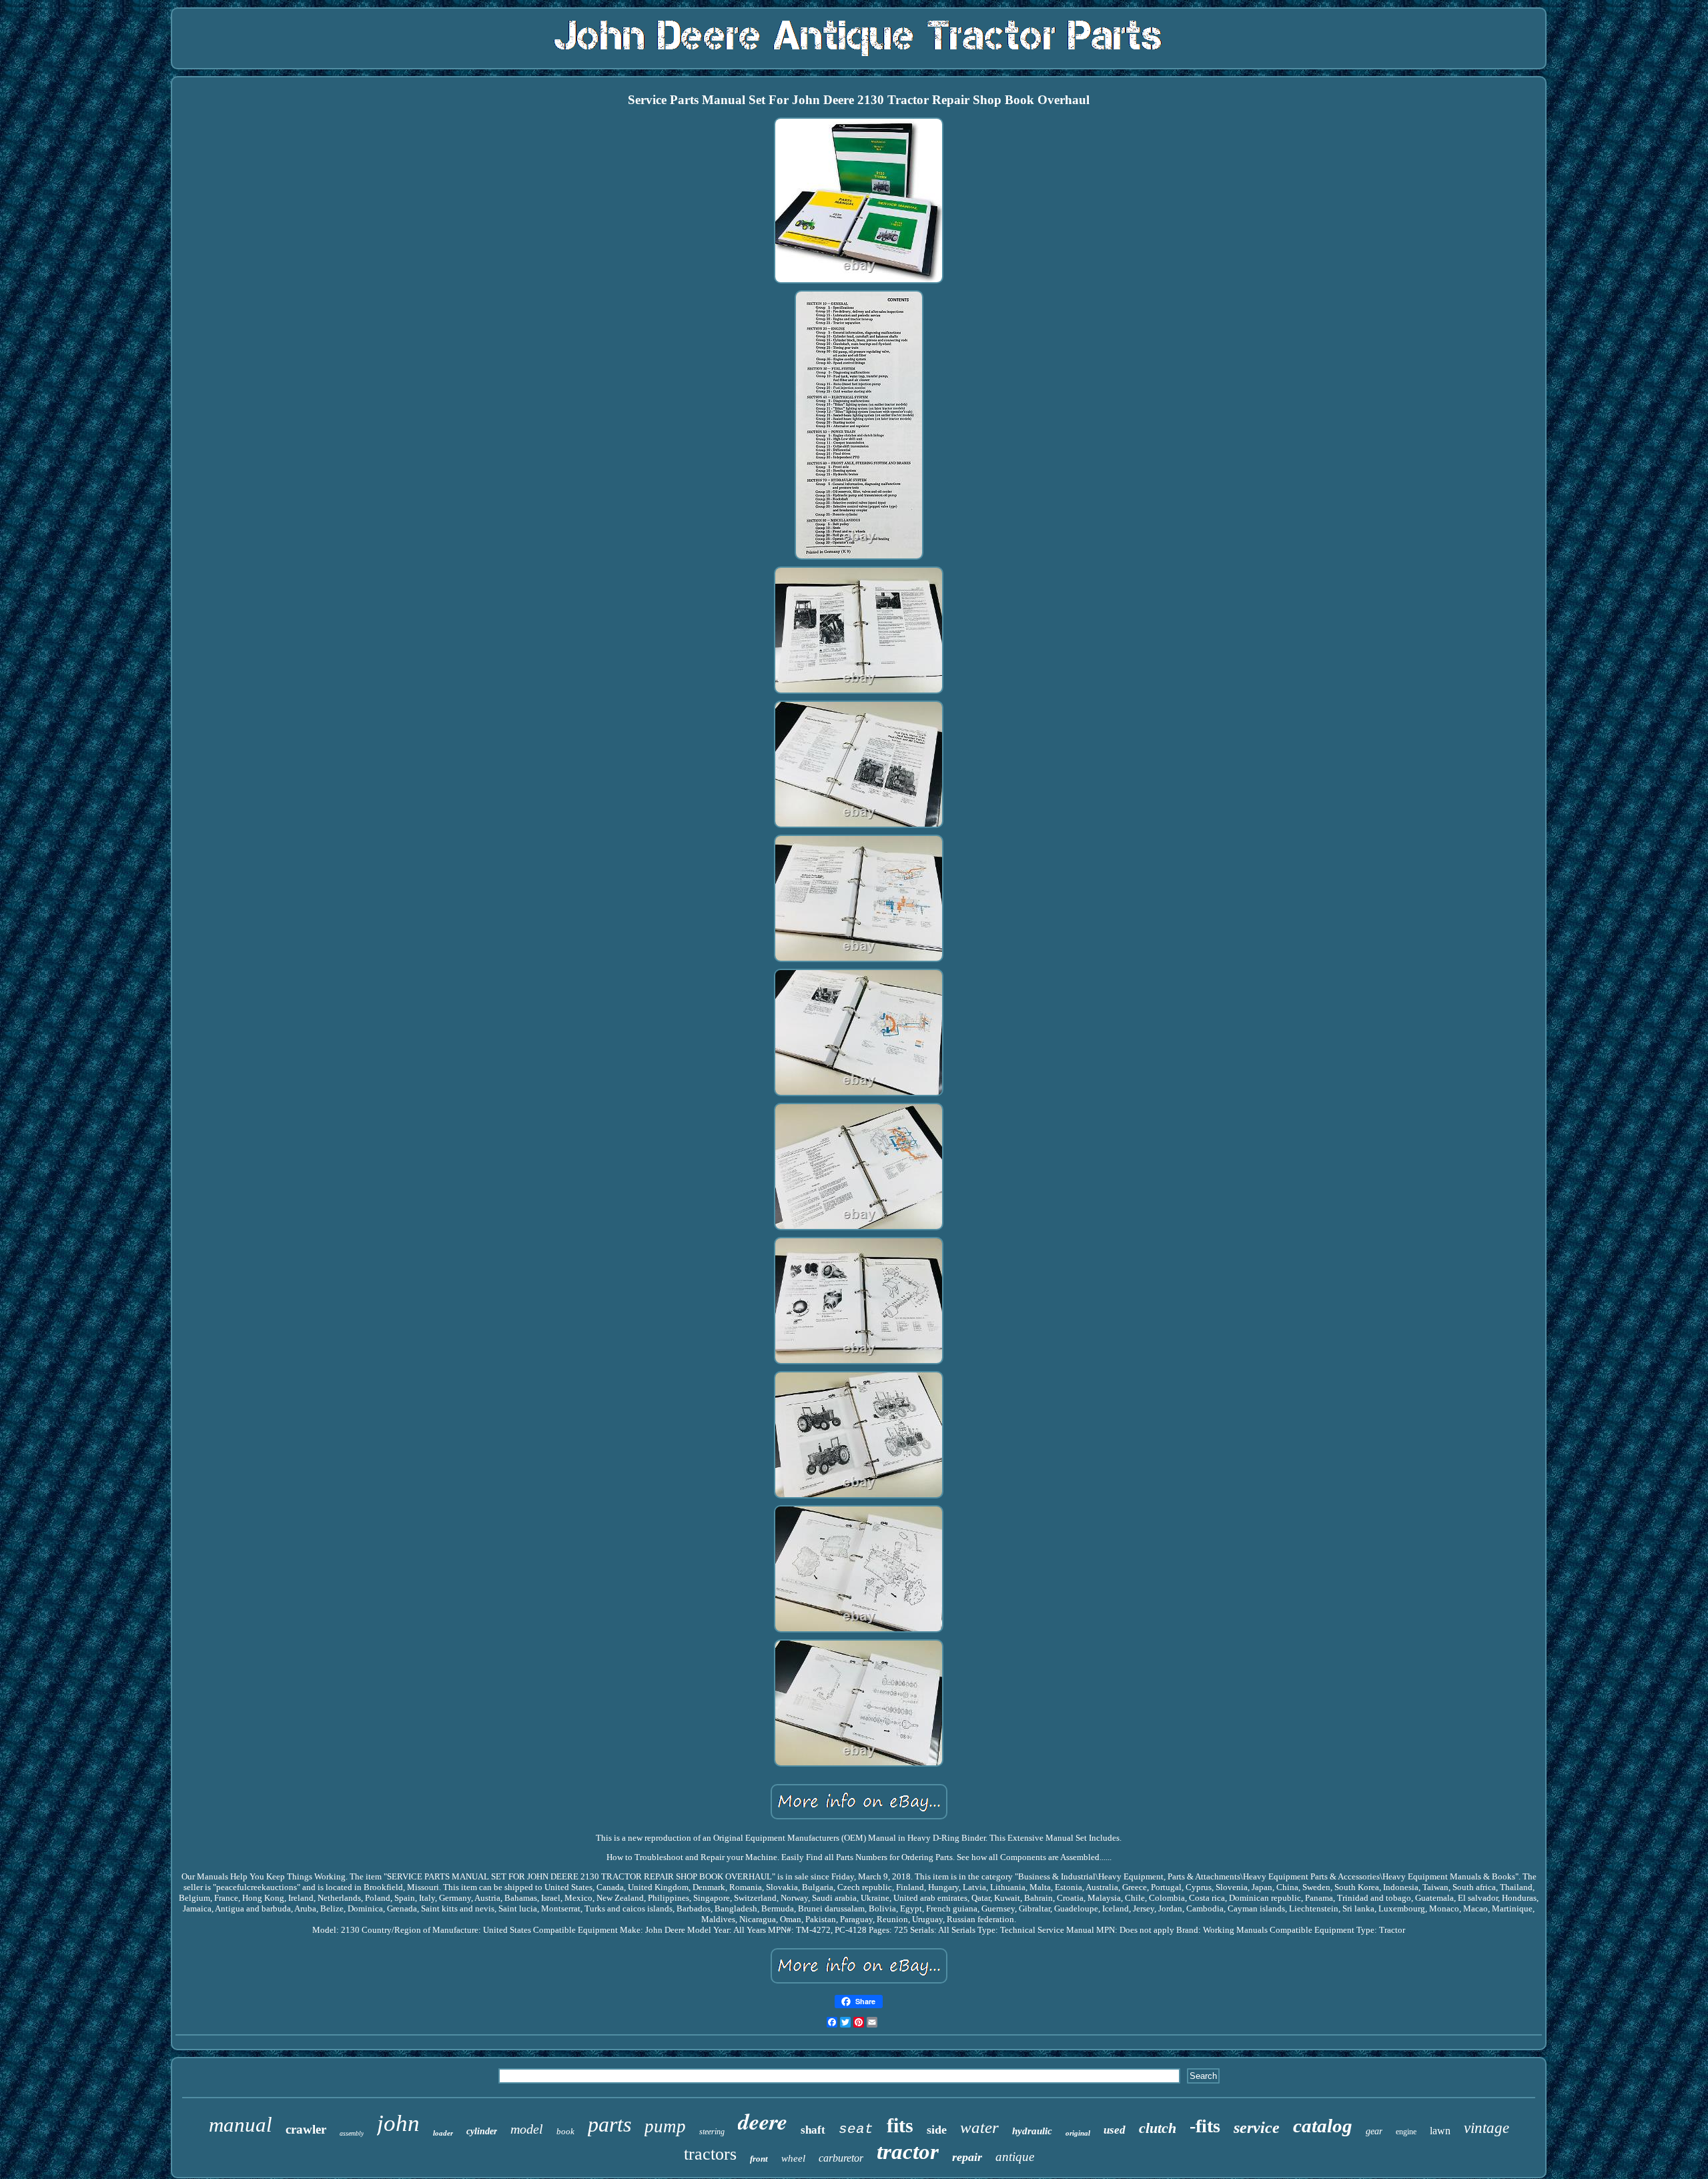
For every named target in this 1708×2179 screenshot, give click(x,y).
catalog (1323, 2126)
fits (900, 2125)
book (565, 2131)
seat (856, 2129)
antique (1015, 2157)
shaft (813, 2130)
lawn (1440, 2131)
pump (665, 2126)
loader (443, 2133)
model (527, 2129)
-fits (1205, 2126)
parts (609, 2124)
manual (241, 2125)
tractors (710, 2154)
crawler (306, 2129)
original (1078, 2133)
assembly (352, 2133)
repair (967, 2157)
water (979, 2127)
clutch (1158, 2128)
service (1257, 2128)
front (759, 2159)
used (1115, 2130)
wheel (793, 2158)
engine (1406, 2132)
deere (763, 2121)
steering (712, 2132)
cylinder (482, 2131)
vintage (1486, 2128)
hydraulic (1032, 2131)
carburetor (841, 2158)
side (937, 2130)
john (398, 2123)
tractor (908, 2152)
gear (1374, 2131)
